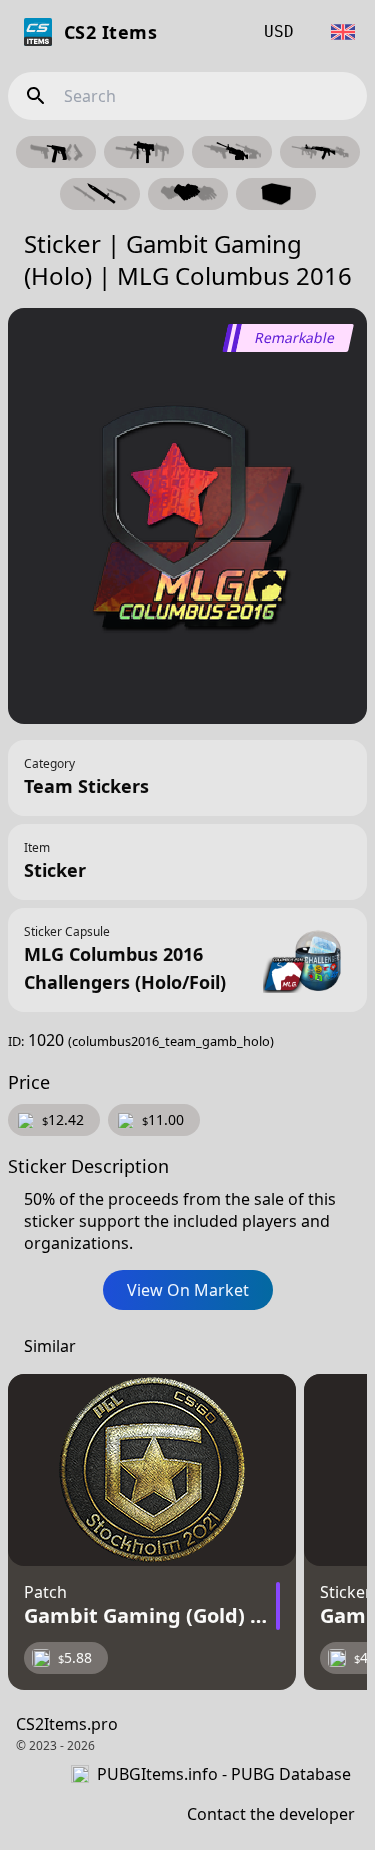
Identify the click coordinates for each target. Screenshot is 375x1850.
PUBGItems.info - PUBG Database (224, 1774)
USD (279, 31)
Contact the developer (271, 1814)
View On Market (188, 1290)
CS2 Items (110, 32)
